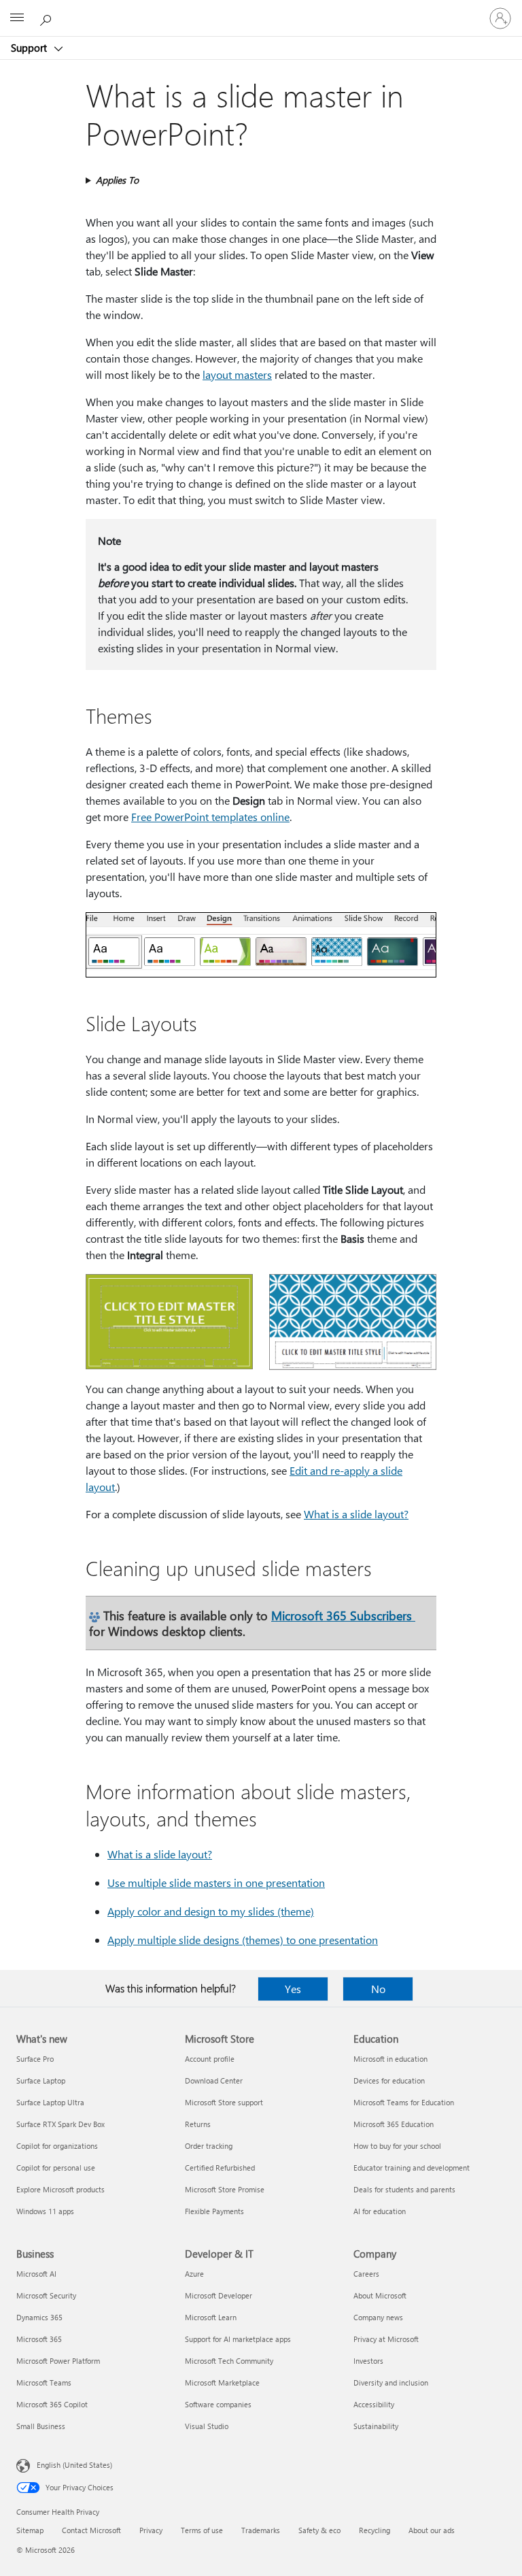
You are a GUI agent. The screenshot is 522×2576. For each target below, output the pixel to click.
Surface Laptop (41, 2080)
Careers (366, 2274)
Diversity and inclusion (391, 2382)
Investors (368, 2361)
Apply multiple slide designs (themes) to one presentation (243, 1940)
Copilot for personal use (56, 2168)
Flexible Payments (214, 2211)
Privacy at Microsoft (386, 2339)
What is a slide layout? (356, 1514)
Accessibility (374, 2404)
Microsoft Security (46, 2295)
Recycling (375, 2530)
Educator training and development (412, 2168)
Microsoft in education (390, 2059)
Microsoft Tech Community (229, 2361)
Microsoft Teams (44, 2382)
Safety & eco (319, 2530)
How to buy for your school (397, 2146)
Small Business (41, 2426)
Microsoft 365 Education (394, 2124)
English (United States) (74, 2465)
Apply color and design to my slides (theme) (211, 1911)
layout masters (237, 374)
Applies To (117, 180)
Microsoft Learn (211, 2317)
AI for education (380, 2211)
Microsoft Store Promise (225, 2189)
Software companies (218, 2404)
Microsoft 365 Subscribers (343, 1615)
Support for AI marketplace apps (238, 2339)
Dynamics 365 (39, 2317)
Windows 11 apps (45, 2211)
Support (30, 48)
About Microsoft (380, 2295)
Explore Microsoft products (60, 2189)
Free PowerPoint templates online (210, 817)
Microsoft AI (36, 2274)
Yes (293, 1989)
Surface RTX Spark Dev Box (60, 2124)
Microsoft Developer (219, 2295)
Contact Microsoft (91, 2530)
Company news (378, 2317)
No (378, 1989)
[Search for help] (48, 18)
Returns (198, 2124)
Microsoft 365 (39, 2339)
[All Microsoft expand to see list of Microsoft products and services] (17, 18)
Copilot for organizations (57, 2146)
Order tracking (209, 2146)
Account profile (210, 2059)
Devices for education (389, 2080)
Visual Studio (207, 2426)
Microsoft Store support (224, 2102)
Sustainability (376, 2426)
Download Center (214, 2080)
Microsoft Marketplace (222, 2382)
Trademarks (261, 2530)
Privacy (151, 2530)
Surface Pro (35, 2059)
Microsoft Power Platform (58, 2361)
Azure (194, 2274)
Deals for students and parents (404, 2189)
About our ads (432, 2530)
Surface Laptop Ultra (50, 2102)
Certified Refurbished (220, 2168)
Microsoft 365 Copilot (52, 2404)
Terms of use (202, 2530)
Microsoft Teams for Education (404, 2102)
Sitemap (30, 2530)
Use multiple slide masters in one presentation (216, 1883)
